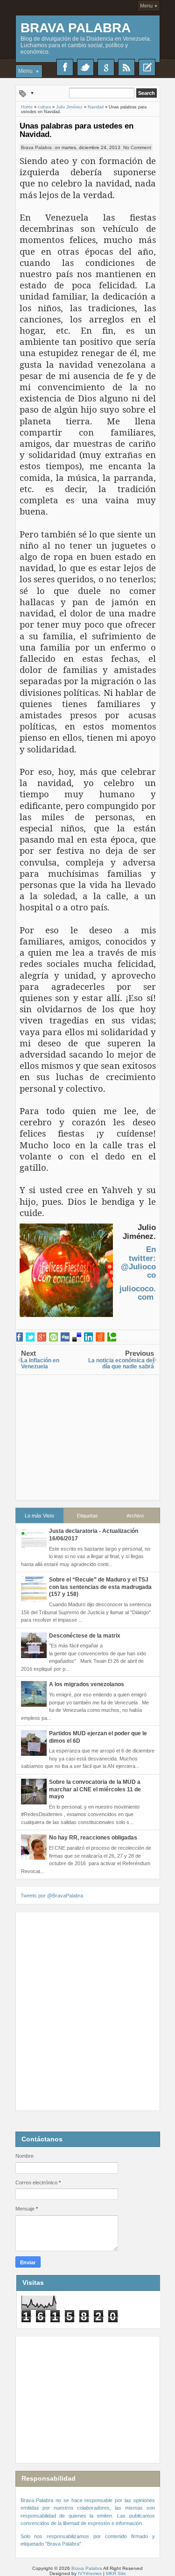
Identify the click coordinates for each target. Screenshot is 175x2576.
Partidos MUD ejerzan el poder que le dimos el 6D (98, 1737)
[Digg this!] (65, 1337)
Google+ (106, 67)
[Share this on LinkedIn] (88, 1337)
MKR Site (116, 2573)
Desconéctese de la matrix (85, 1636)
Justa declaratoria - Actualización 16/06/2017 (94, 1535)
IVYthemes (90, 2573)
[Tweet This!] (30, 1337)
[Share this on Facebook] (18, 1337)
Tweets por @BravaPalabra (52, 1896)
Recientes (147, 67)
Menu (146, 6)
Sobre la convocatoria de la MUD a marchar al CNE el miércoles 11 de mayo (95, 1789)
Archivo (135, 1516)
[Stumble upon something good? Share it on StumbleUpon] (53, 1337)
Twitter (85, 67)
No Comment (137, 147)
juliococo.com (138, 1293)
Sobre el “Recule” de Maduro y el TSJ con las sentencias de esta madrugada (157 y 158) (100, 1587)
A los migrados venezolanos (87, 1684)
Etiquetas (87, 1516)
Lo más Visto (39, 1516)
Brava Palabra (76, 28)
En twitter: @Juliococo (138, 1262)
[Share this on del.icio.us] (77, 1337)
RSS (126, 67)
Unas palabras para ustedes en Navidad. (77, 130)
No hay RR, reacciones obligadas (93, 1838)
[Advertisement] (88, 1433)
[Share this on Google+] (42, 1337)
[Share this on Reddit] (100, 1337)
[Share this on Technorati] (112, 1337)
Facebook (65, 67)
